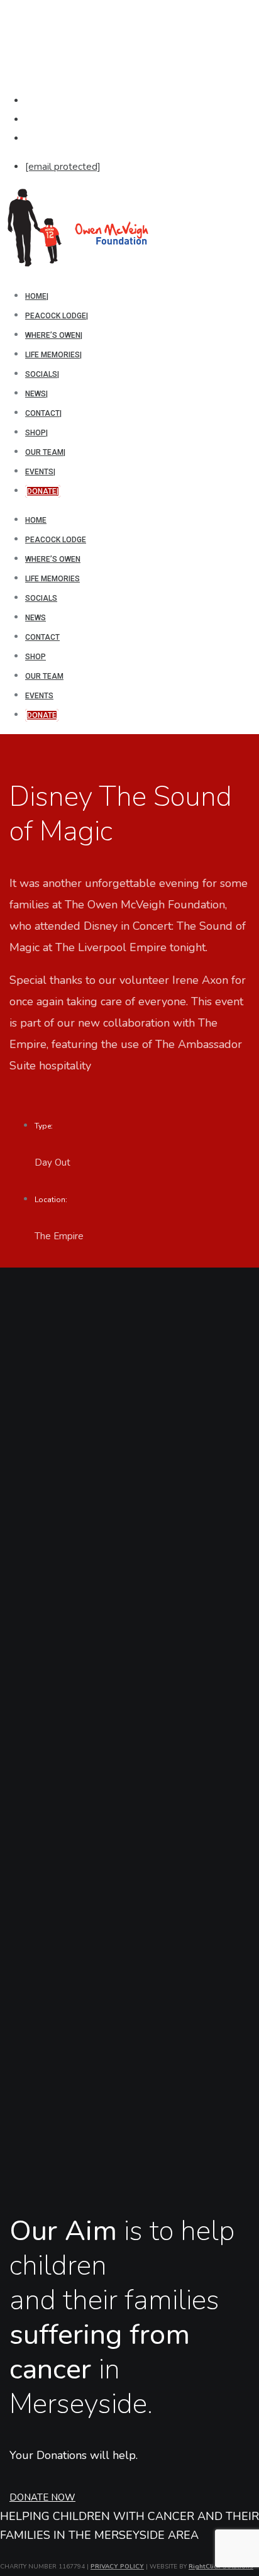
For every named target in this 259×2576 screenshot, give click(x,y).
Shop (36, 657)
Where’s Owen (53, 559)
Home (36, 520)
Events (39, 696)
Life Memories (52, 579)
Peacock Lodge (56, 540)
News (36, 618)
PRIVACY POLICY (117, 2567)
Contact (42, 637)
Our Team (44, 676)
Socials (41, 598)
